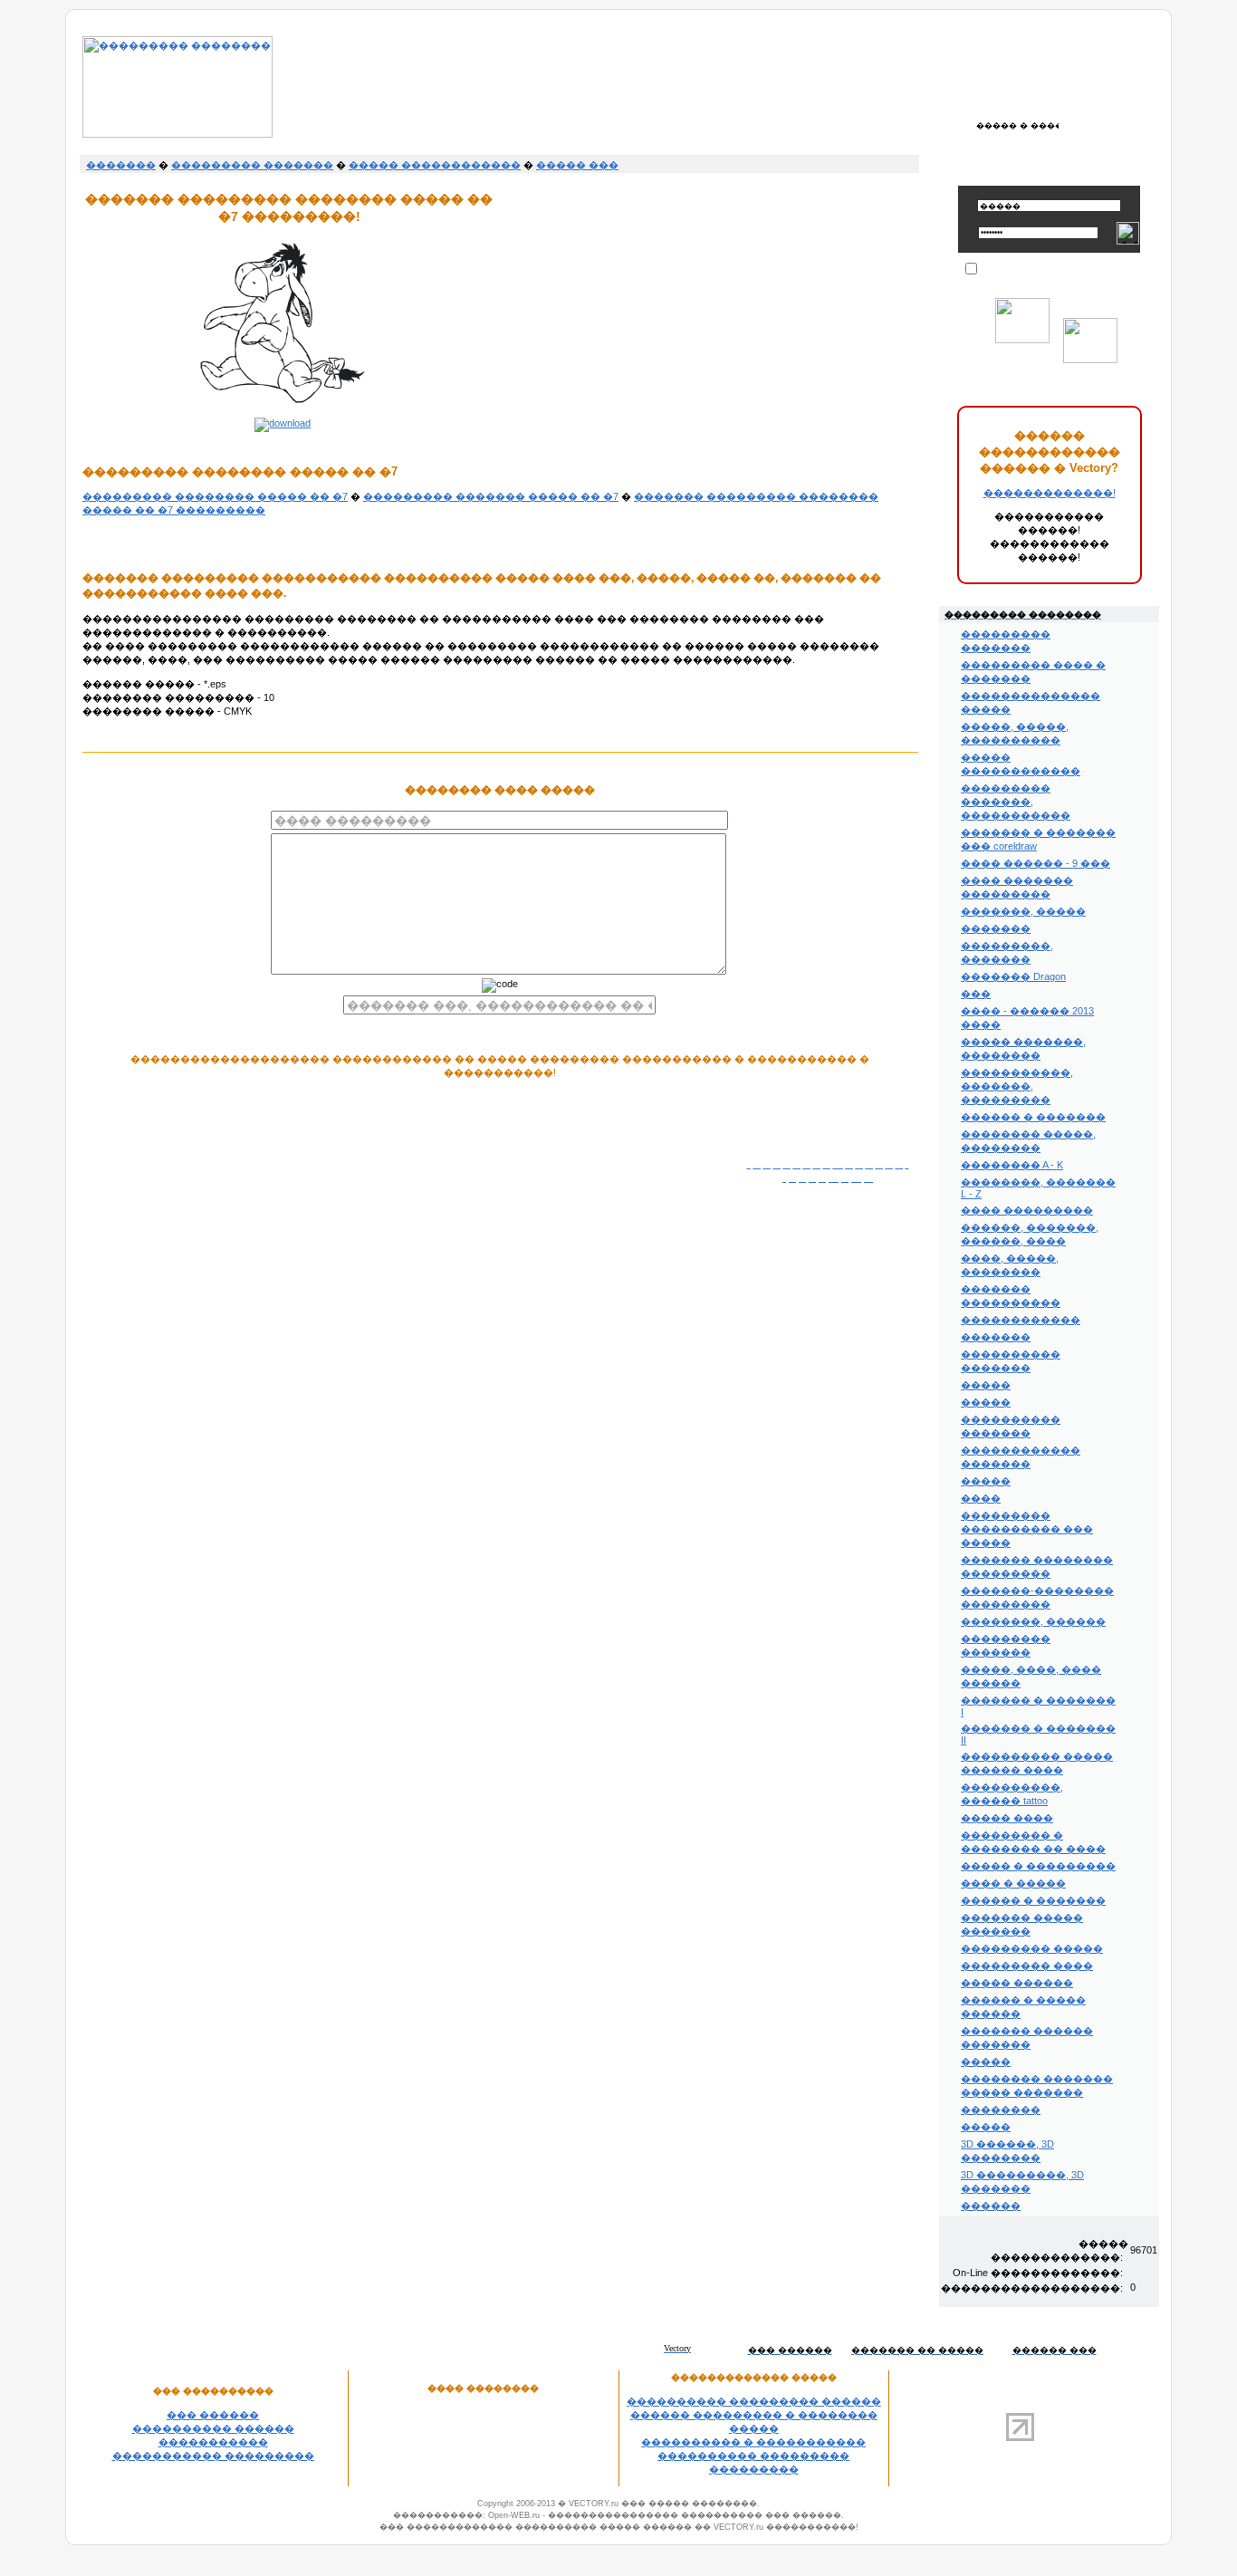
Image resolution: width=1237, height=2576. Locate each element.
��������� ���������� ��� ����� (1027, 1529)
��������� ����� (1032, 1948)
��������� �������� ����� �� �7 (215, 496)
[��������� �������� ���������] (177, 134)
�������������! (1050, 493)
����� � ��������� (1038, 1866)
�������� (1001, 2110)
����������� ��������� (213, 2456)
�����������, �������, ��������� (1017, 1086)
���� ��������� (1027, 1210)
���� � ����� (1013, 1883)
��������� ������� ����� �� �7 (491, 496)
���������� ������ (213, 2428)
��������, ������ (1033, 1621)
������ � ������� (1033, 1117)
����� (986, 1385)
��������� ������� (252, 165)
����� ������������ (435, 165)
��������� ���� (1027, 1966)
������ (991, 2206)
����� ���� (1007, 1818)
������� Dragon (1013, 976)
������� (121, 165)
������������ (1021, 1320)
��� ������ (213, 2415)
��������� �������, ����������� (1016, 802)
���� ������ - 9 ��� (1036, 863)
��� (976, 994)
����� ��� (577, 165)
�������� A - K (1012, 1165)
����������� (213, 2442)
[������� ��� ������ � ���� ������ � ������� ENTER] (1017, 125)
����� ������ (1017, 1983)
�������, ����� (1023, 911)
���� (981, 1498)
